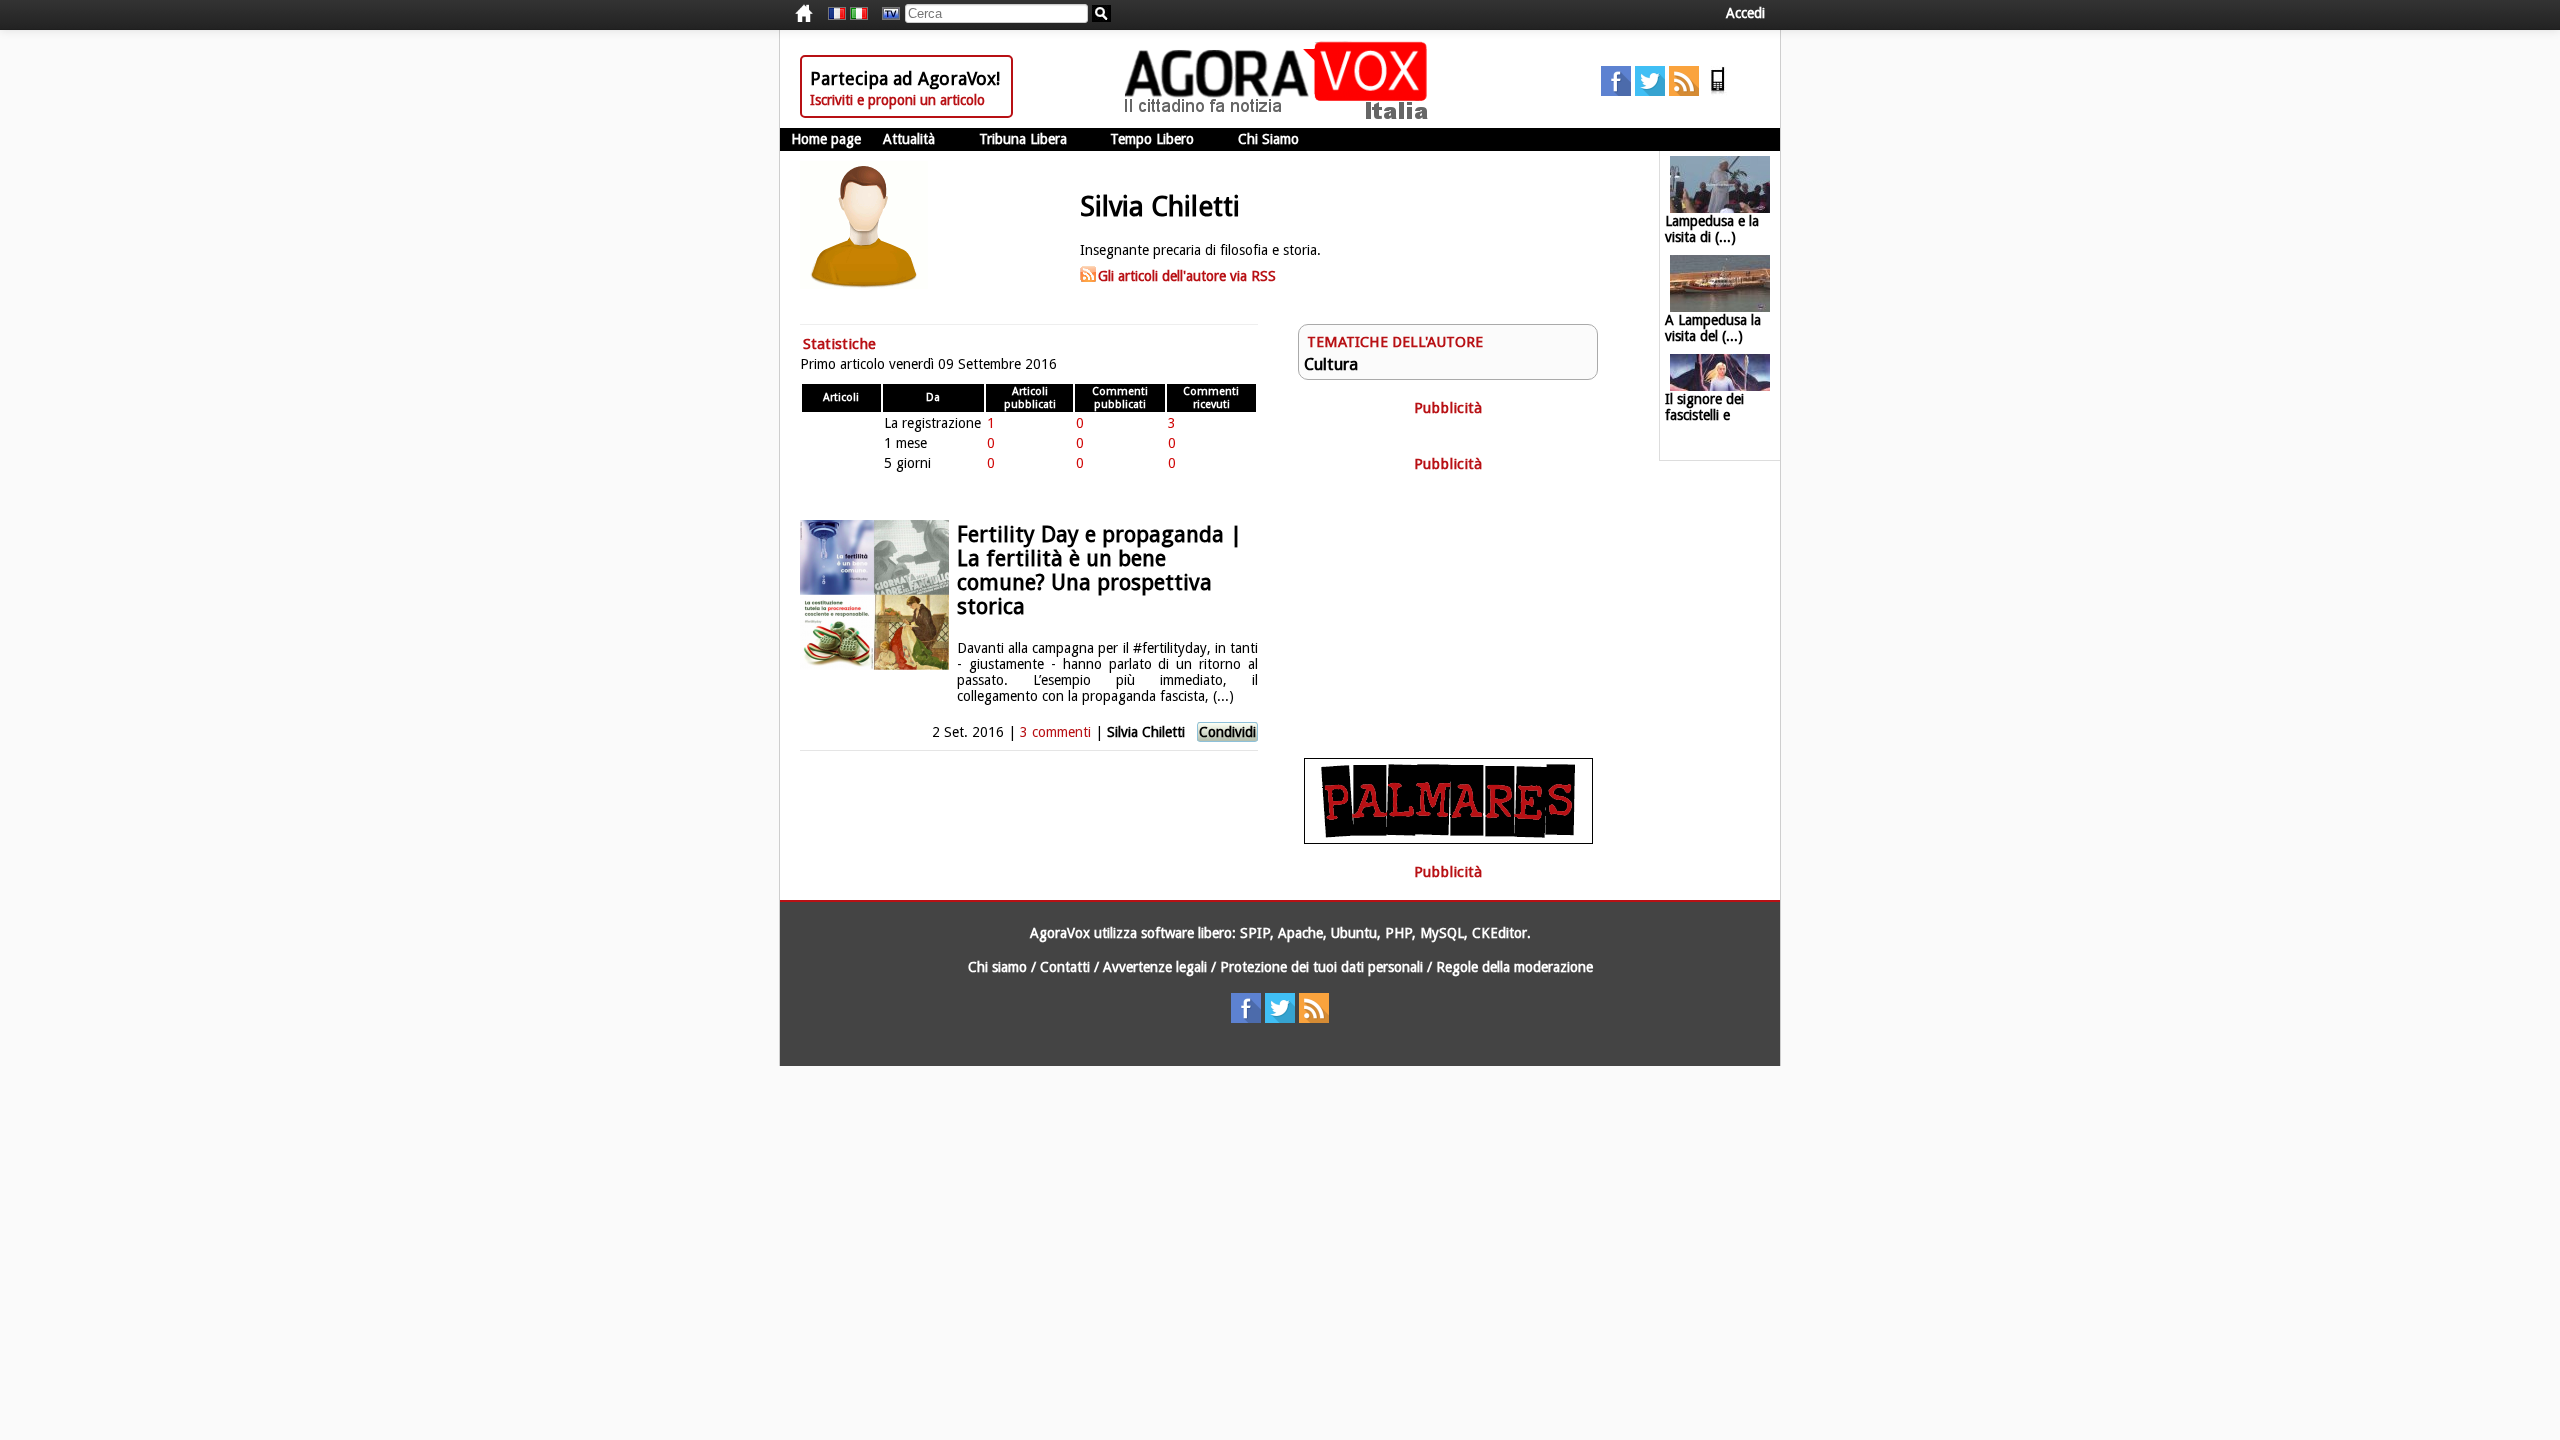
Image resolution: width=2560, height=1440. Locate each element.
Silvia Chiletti (1148, 732)
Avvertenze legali (1155, 967)
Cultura (1331, 364)
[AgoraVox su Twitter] (1650, 91)
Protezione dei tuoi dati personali (1321, 967)
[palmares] (1448, 839)
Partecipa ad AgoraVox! (905, 78)
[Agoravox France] (837, 14)
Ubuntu (1354, 933)
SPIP (1255, 933)
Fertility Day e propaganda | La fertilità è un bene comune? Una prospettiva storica (1099, 570)
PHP (1398, 933)
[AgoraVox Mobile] (1718, 91)
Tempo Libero (1152, 139)
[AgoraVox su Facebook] (1616, 91)
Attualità (909, 139)
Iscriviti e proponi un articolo (897, 100)
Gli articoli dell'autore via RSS (1187, 276)
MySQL (1442, 933)
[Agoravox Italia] (859, 14)
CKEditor (1499, 933)
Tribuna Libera (1023, 139)
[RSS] (1684, 91)
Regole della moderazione (1514, 967)
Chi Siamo (1268, 139)
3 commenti (1055, 732)
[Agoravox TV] (886, 14)
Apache (1300, 933)
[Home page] (1281, 115)
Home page (826, 139)
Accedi (1745, 13)
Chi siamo (997, 967)
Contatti (1065, 967)
